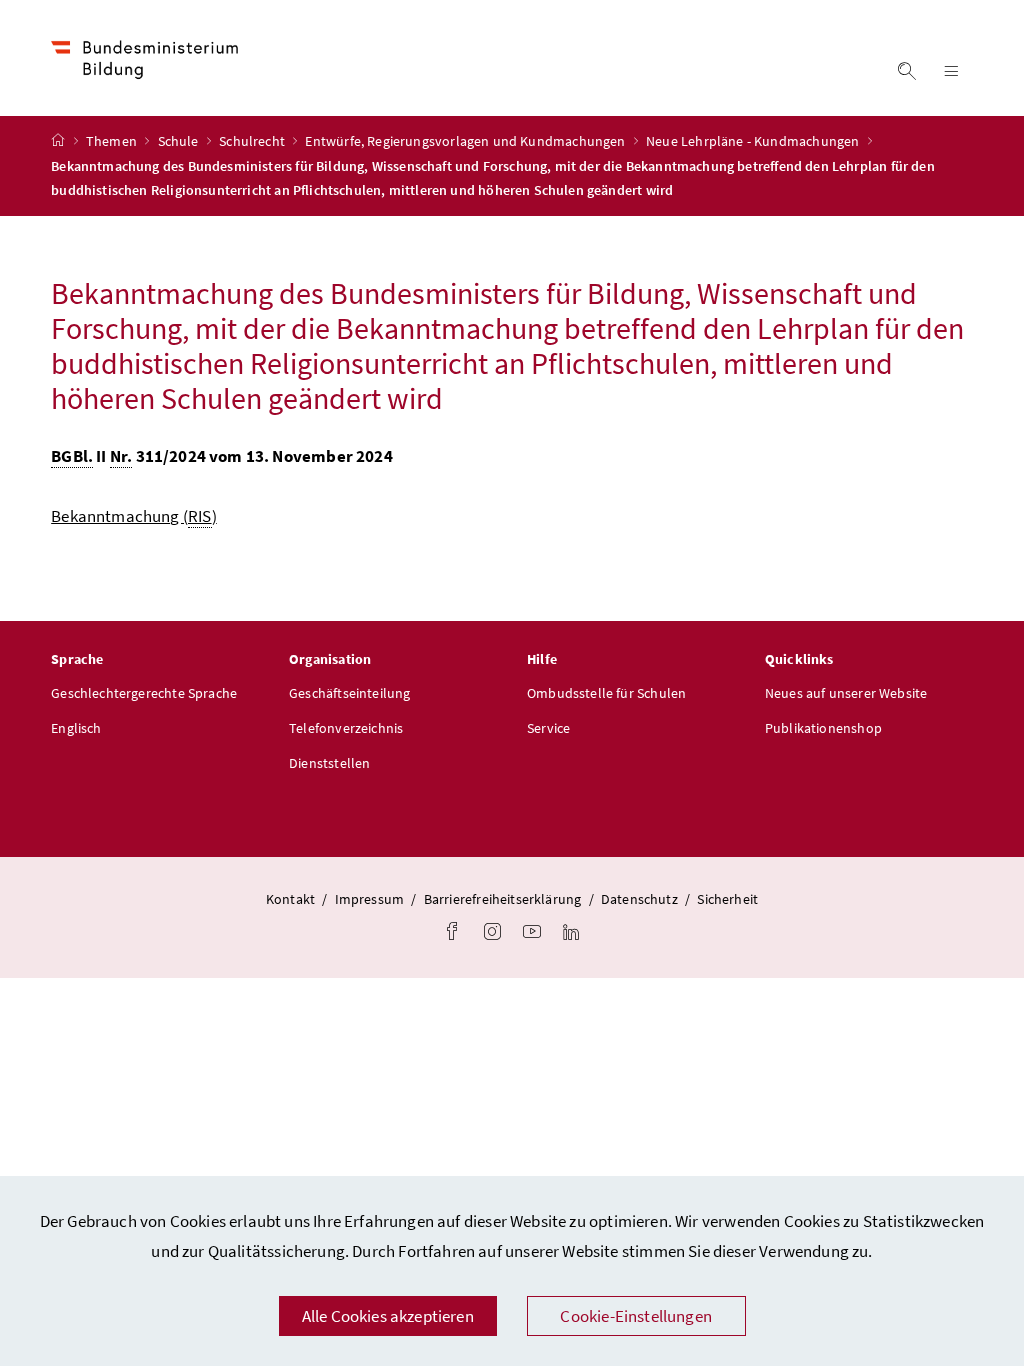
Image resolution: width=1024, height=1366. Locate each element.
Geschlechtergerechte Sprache (144, 693)
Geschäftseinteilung (349, 693)
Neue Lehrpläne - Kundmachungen (754, 141)
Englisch (76, 728)
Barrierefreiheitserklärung (503, 899)
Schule (180, 141)
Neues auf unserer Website (846, 693)
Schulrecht (253, 141)
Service (548, 728)
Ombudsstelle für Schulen (606, 693)
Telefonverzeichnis (346, 728)
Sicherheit (727, 899)
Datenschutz (639, 899)
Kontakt (290, 899)
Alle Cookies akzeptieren (388, 1316)
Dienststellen (329, 763)
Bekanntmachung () (134, 516)
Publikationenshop (823, 728)
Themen (113, 141)
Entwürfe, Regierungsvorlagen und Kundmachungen (466, 141)
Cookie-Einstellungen (636, 1316)
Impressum (370, 899)
